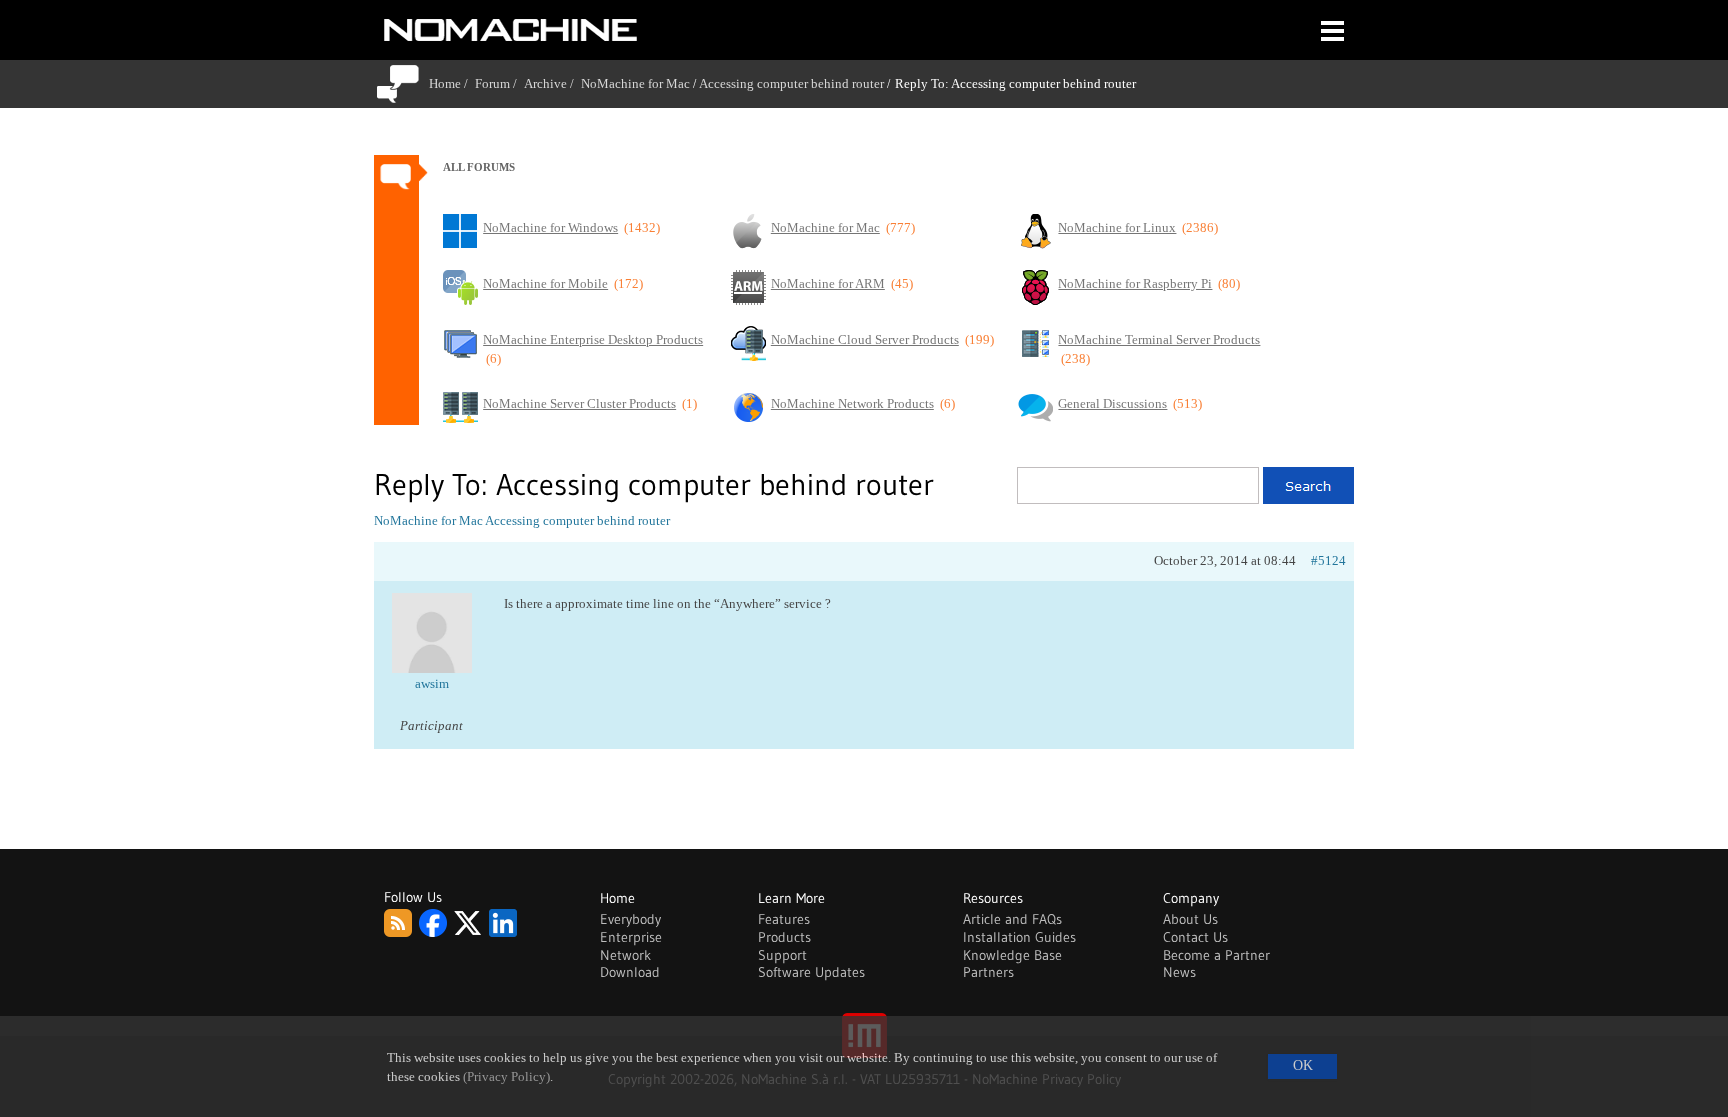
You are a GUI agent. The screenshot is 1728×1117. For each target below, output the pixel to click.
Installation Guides (1019, 937)
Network (625, 955)
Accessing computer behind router (791, 83)
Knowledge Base (1012, 955)
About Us (1190, 919)
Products (784, 937)
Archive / (552, 83)
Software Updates (811, 972)
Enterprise (631, 937)
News (1179, 972)
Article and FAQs (1012, 919)
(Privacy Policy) (506, 1077)
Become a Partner (1216, 955)
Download (630, 972)
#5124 (1328, 560)
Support (782, 955)
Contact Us (1195, 937)
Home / (452, 83)
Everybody (630, 919)
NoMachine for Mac (635, 83)
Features (784, 919)
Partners (988, 972)
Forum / (499, 83)
